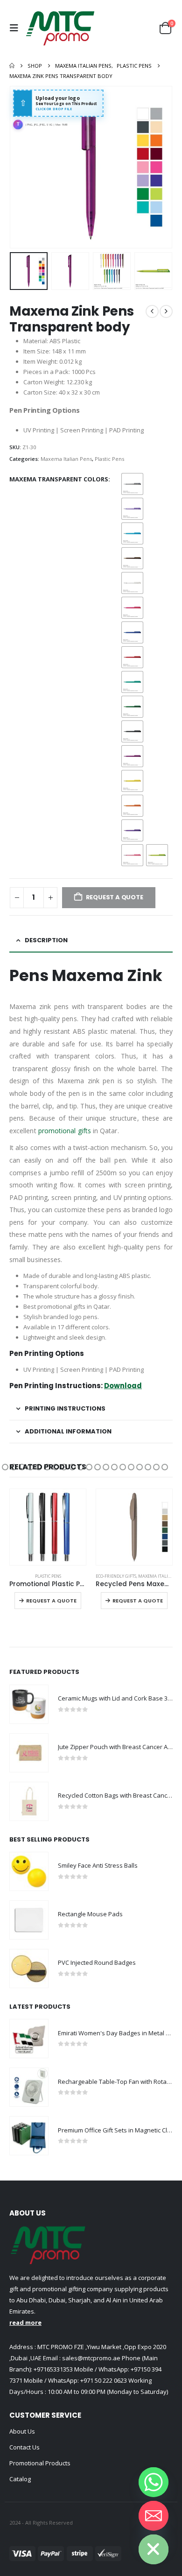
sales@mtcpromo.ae (91, 2358)
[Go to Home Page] (12, 66)
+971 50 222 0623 (104, 2380)
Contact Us (24, 2447)
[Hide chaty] (154, 2549)
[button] (16, 28)
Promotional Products (40, 2463)
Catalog (20, 2479)
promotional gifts (65, 1131)
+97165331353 (53, 2369)
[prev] (152, 311)
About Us (22, 2431)
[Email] (154, 2516)
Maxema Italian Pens (66, 459)
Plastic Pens (109, 459)
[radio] (132, 484)
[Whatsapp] (154, 2482)
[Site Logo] (60, 28)
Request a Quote (51, 1601)
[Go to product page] (48, 1527)
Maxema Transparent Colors (59, 479)
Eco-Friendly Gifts (116, 1576)
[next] (166, 311)
